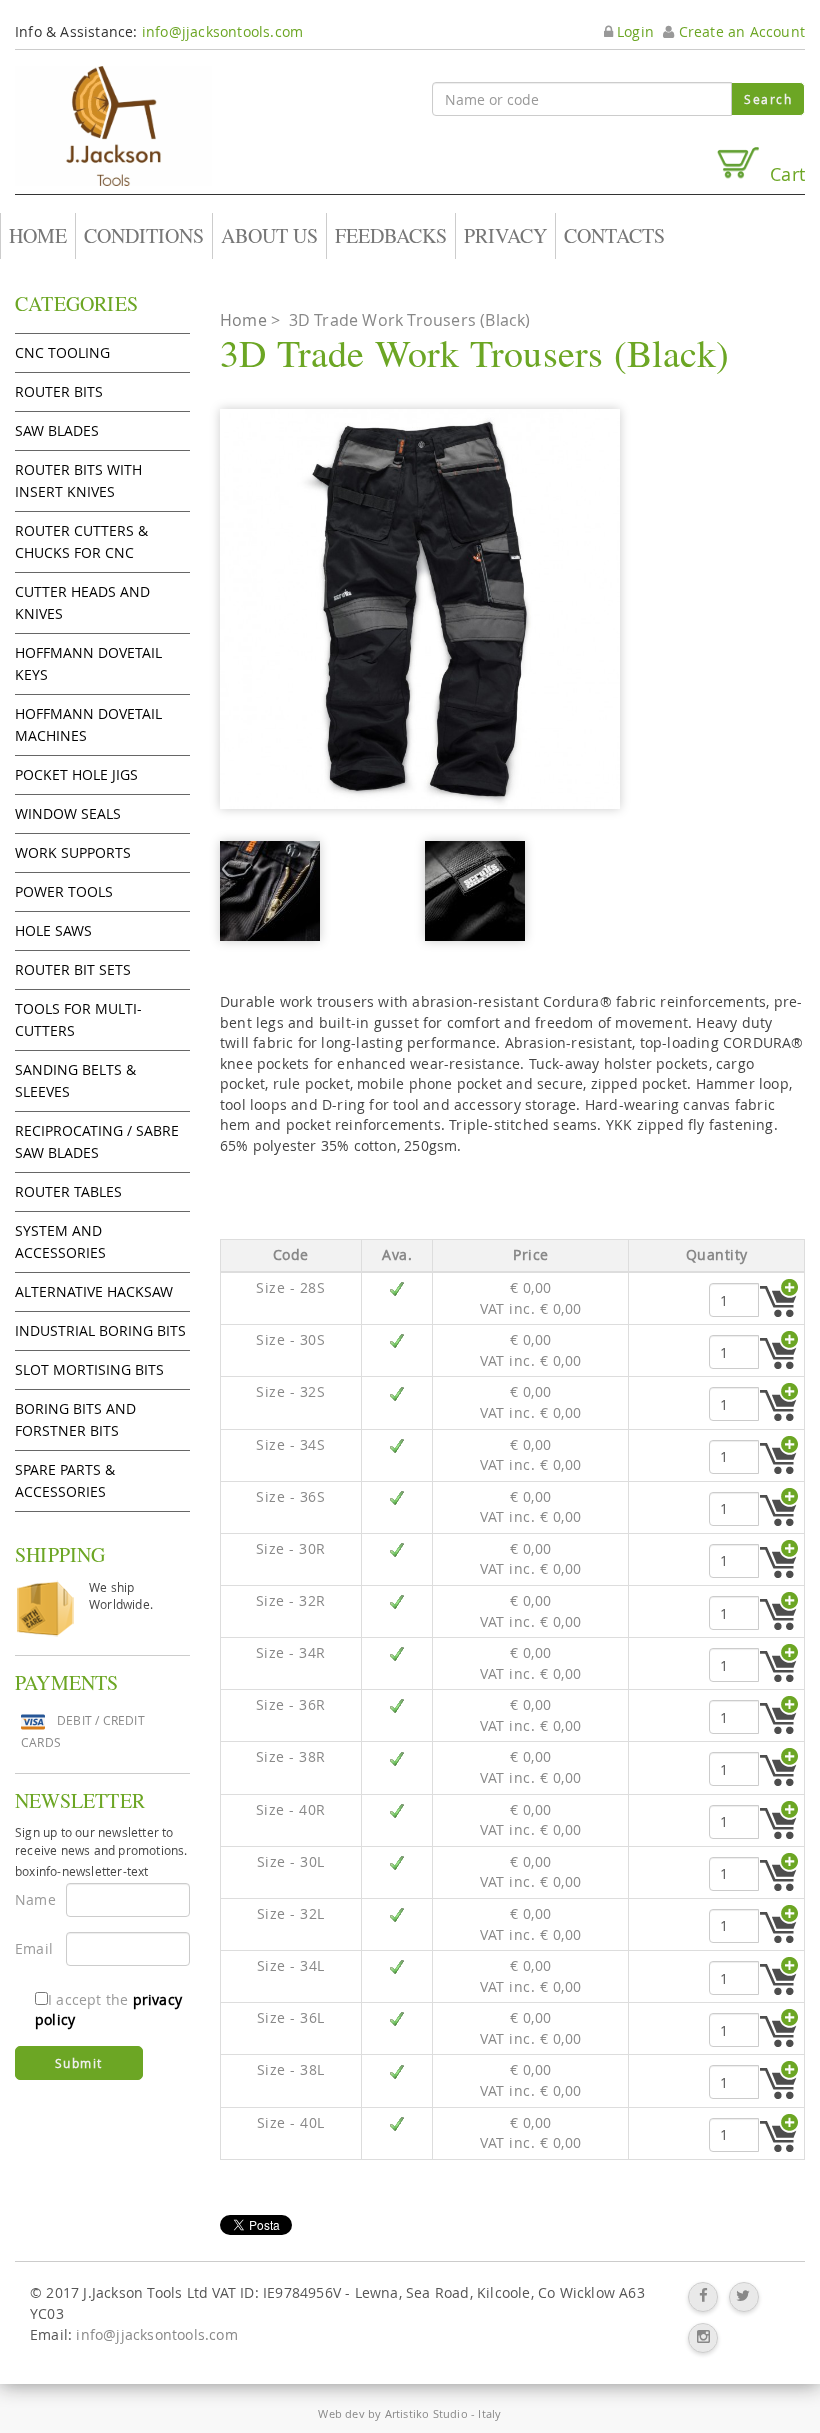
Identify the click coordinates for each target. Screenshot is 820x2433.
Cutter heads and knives (82, 602)
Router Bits (59, 391)
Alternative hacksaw (94, 1291)
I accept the (108, 2009)
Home (38, 235)
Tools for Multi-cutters (78, 1019)
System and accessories (60, 1241)
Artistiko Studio (426, 2413)
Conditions (144, 235)
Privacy (505, 235)
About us (269, 235)
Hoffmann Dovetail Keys (88, 663)
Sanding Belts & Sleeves (75, 1080)
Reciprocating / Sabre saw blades (97, 1141)
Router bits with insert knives (78, 480)
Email (33, 1948)
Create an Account (739, 31)
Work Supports (73, 852)
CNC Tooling (62, 352)
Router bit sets (73, 969)
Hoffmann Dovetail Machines (88, 724)
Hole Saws (53, 930)
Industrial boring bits (100, 1330)
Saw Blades (57, 430)
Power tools (64, 891)
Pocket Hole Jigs (76, 774)
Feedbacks (391, 235)
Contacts (614, 235)
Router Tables (68, 1191)
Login (633, 31)
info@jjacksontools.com (222, 31)
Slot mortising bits (89, 1369)
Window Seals (68, 813)
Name (33, 1899)
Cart (782, 173)
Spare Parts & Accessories (65, 1480)
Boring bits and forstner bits (75, 1419)
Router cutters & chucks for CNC (81, 541)
